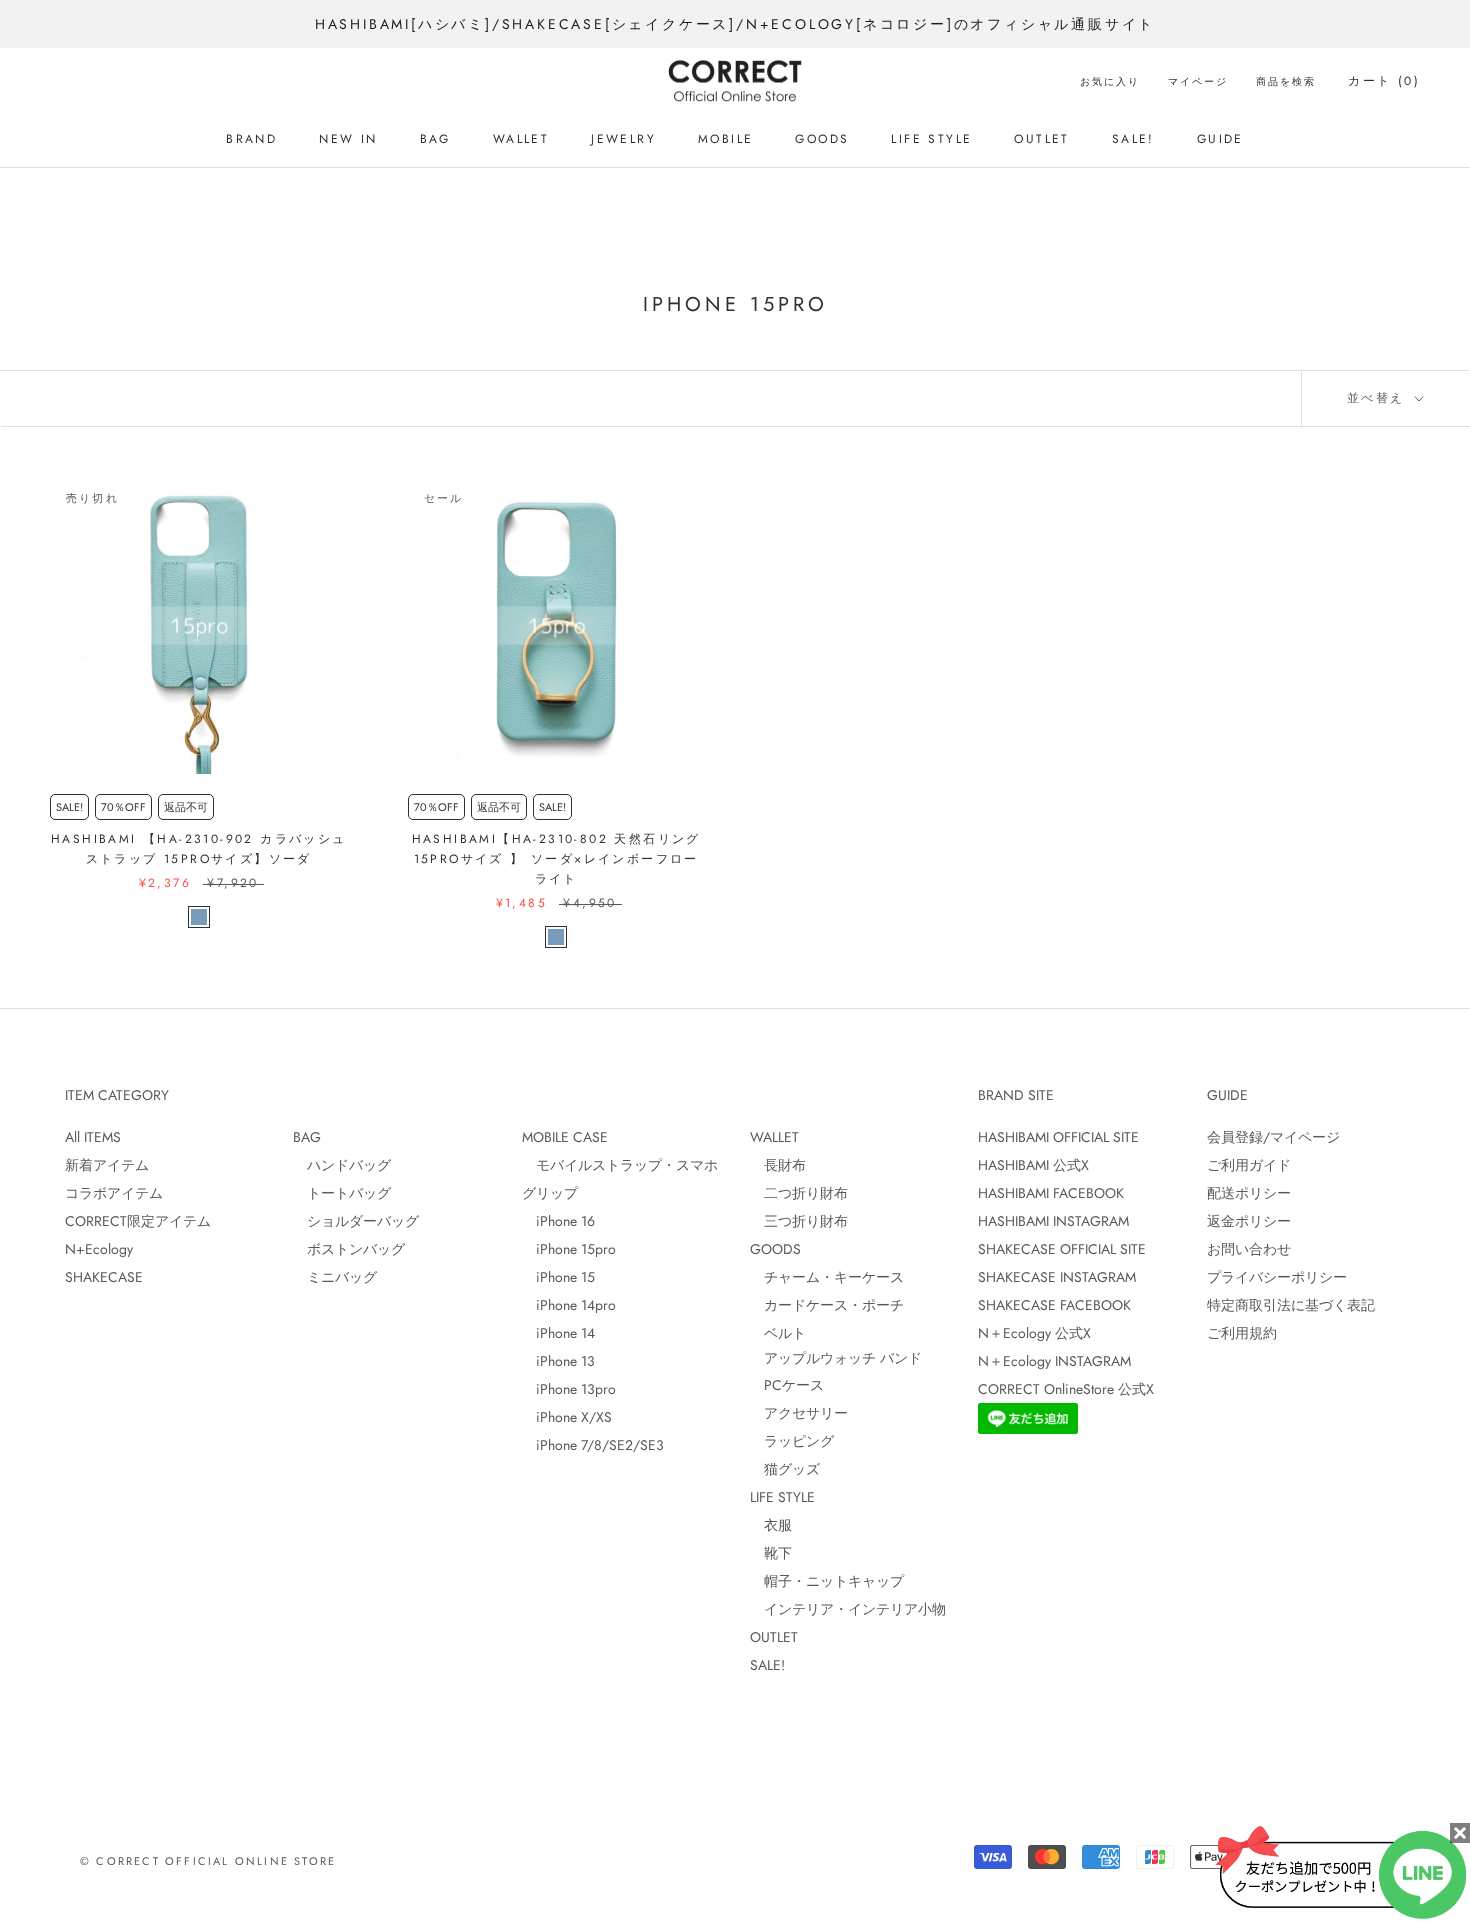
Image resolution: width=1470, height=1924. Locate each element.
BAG (435, 139)
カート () (1384, 81)
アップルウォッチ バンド (836, 1358)
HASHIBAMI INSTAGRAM (1053, 1221)
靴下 (771, 1553)
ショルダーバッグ (356, 1221)
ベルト (778, 1333)
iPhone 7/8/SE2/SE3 (593, 1445)
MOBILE (725, 139)
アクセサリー (799, 1413)
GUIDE (1220, 139)
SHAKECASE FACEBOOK (1054, 1305)
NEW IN (348, 139)
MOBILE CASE (565, 1137)
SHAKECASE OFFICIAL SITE (1062, 1249)
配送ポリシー (1249, 1193)
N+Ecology (99, 1249)
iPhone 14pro (569, 1305)
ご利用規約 (1242, 1333)
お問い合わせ (1249, 1249)
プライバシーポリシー (1277, 1277)
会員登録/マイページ (1273, 1137)
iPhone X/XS (567, 1417)
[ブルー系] (199, 917)
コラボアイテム (114, 1193)
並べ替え (1379, 398)
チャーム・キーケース (827, 1277)
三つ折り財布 (799, 1221)
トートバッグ (342, 1193)
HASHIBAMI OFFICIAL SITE (1058, 1137)
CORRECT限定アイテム (138, 1221)
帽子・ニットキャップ (827, 1581)
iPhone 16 (558, 1221)
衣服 (771, 1525)
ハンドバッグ (342, 1165)
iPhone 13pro (569, 1389)
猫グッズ (785, 1469)
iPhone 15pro (569, 1249)
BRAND (251, 139)
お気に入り (1110, 81)
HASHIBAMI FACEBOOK (1051, 1193)
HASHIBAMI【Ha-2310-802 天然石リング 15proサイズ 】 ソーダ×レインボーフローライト (556, 859)
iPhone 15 (558, 1277)
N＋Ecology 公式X (1034, 1333)
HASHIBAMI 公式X (1033, 1165)
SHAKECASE (104, 1277)
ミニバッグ (335, 1277)
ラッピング (792, 1441)
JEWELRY (623, 139)
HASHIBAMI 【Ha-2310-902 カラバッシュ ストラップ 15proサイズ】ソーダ (199, 849)
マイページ (1198, 81)
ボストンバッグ (349, 1249)
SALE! (1133, 139)
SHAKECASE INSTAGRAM (1057, 1277)
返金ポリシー (1249, 1221)
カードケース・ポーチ (827, 1305)
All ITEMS (93, 1137)
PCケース (787, 1385)
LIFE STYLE (931, 139)
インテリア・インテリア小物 (848, 1609)
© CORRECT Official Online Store (208, 1861)
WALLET (521, 139)
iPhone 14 (558, 1333)
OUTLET (1041, 139)
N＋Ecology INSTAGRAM (1054, 1361)
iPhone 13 (558, 1361)
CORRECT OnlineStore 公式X (1066, 1389)
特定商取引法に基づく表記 (1291, 1305)
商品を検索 (1286, 81)
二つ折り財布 (799, 1193)
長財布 (778, 1165)
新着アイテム (107, 1165)
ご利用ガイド (1249, 1165)
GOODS (822, 139)
